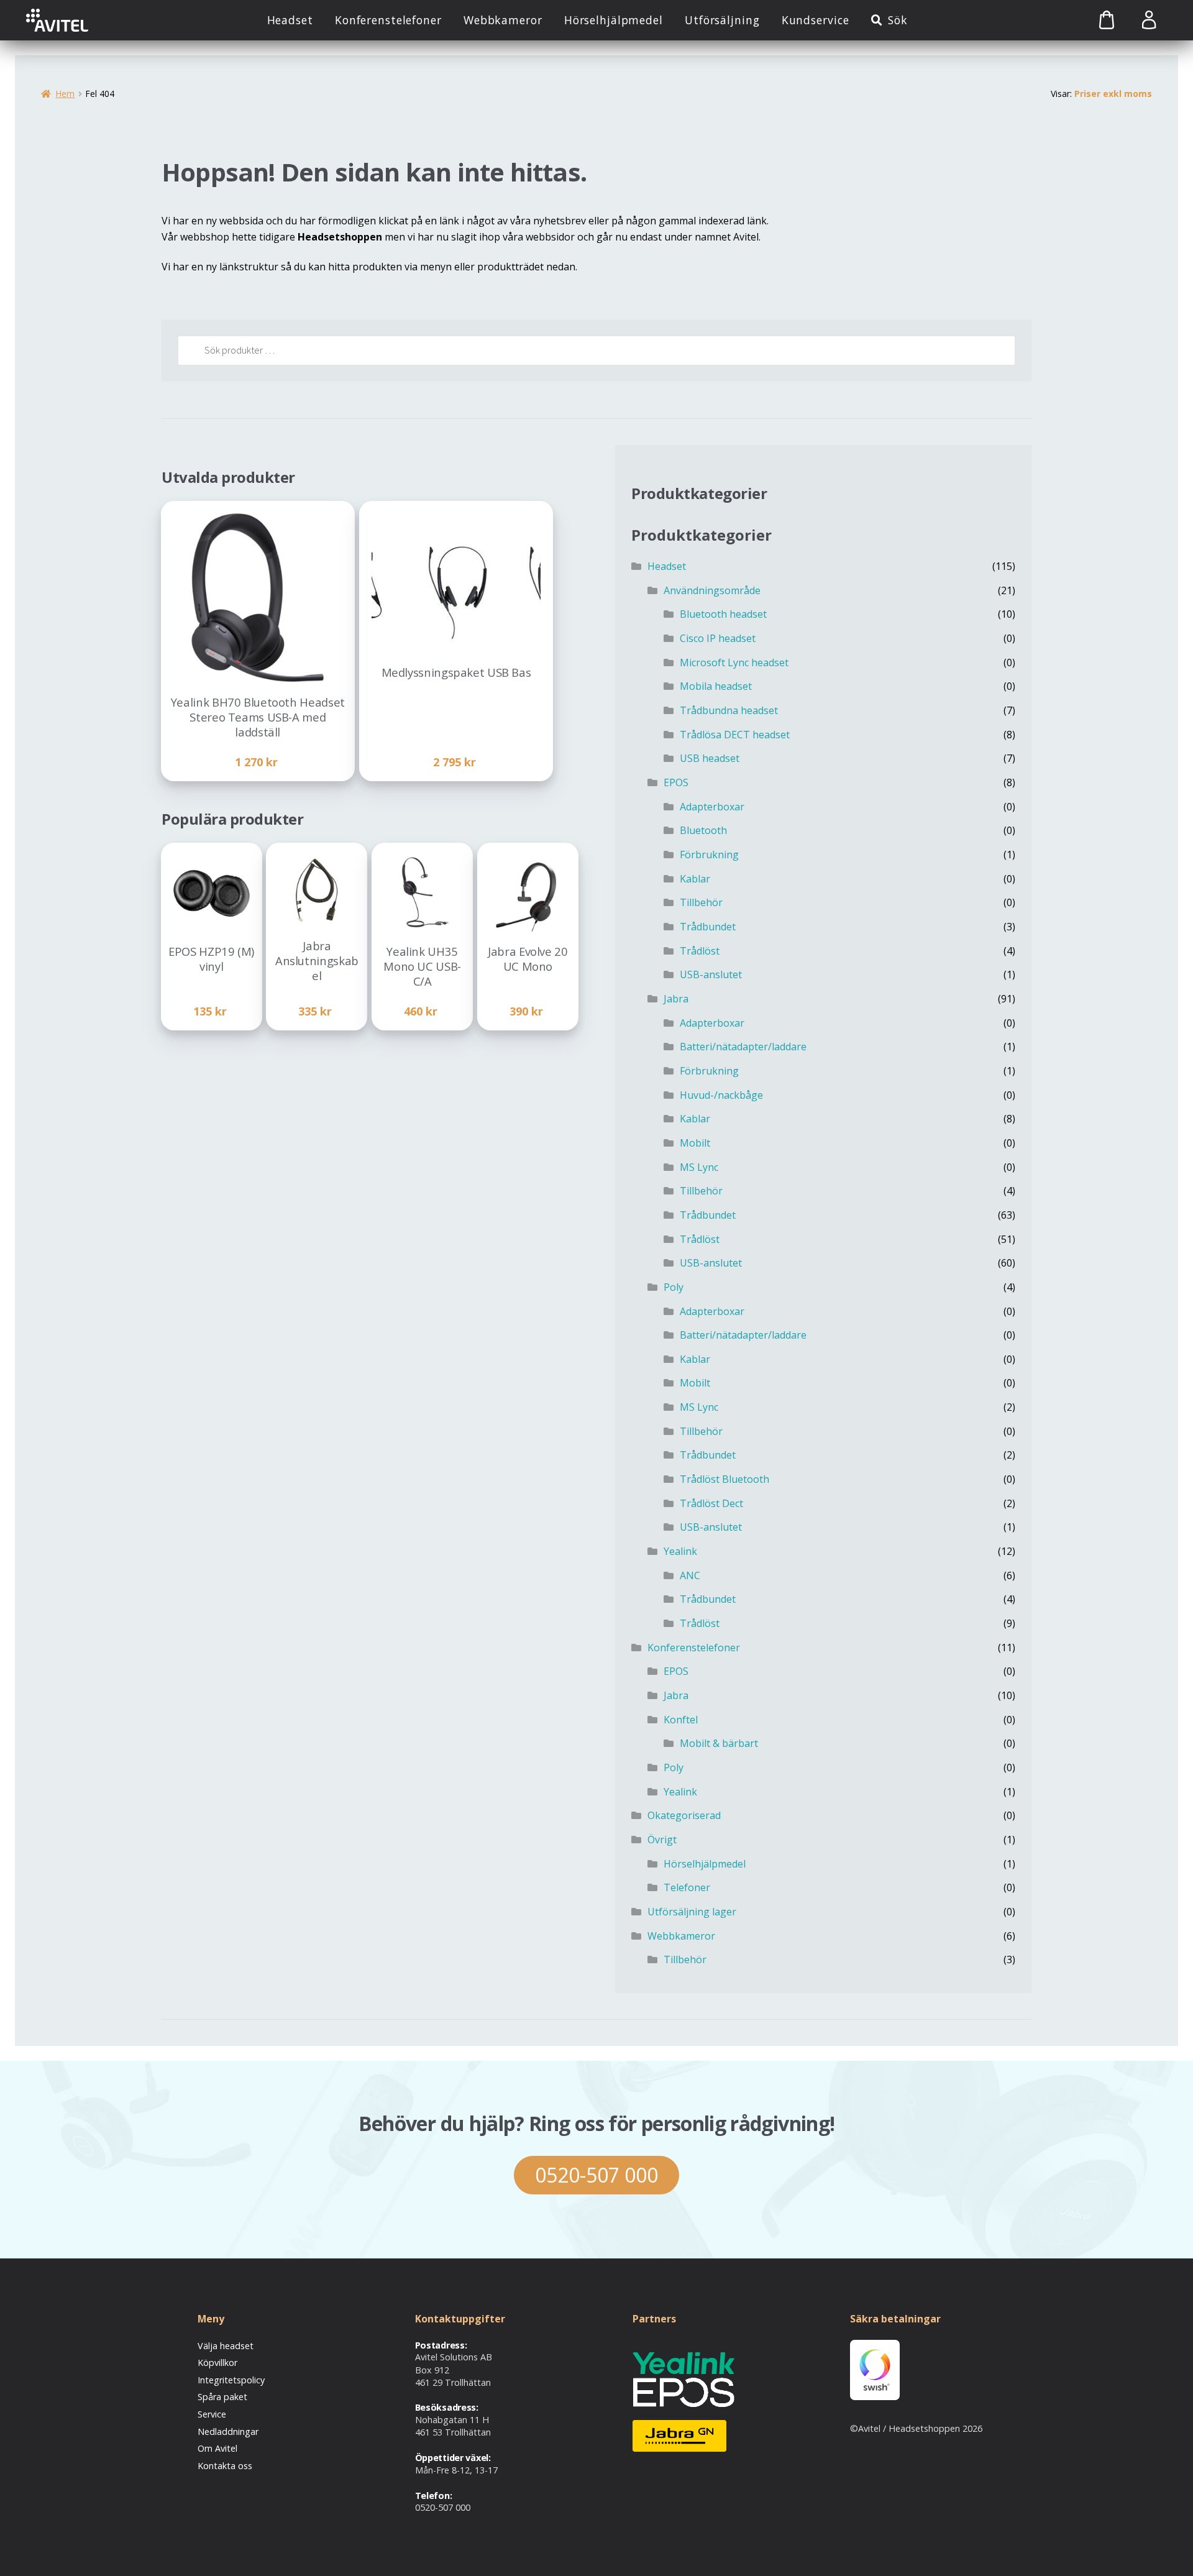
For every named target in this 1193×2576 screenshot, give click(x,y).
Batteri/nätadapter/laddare (743, 1047)
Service (212, 2414)
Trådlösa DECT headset (735, 735)
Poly (674, 1287)
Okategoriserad (684, 1815)
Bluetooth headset (723, 614)
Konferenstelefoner (388, 20)
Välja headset (226, 2346)
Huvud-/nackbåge (721, 1095)
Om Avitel (217, 2448)
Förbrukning (709, 855)
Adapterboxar (712, 807)
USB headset (710, 758)
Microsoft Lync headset (734, 662)
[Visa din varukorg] (1093, 20)
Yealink (680, 1551)
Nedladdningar (228, 2432)
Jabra (676, 999)
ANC (690, 1575)
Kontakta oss (225, 2466)
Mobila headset (716, 686)
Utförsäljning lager (692, 1912)
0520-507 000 (596, 2175)
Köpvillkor (217, 2363)
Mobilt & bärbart (719, 1743)
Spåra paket (222, 2397)
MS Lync (699, 1167)
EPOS (676, 782)
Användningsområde (712, 590)
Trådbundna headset (729, 710)
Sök (898, 20)
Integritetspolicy (231, 2380)
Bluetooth (703, 830)
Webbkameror (503, 20)
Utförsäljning (722, 20)
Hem (65, 94)
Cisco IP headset (718, 638)
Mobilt (695, 1143)
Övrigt (662, 1840)
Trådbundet (708, 927)
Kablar (695, 879)
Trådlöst (700, 951)
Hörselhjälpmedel (614, 20)
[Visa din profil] (1149, 20)
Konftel (681, 1720)
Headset (290, 20)
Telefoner (687, 1887)
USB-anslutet (711, 974)
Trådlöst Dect (711, 1503)
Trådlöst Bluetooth (724, 1479)
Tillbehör (701, 902)
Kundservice (816, 20)
